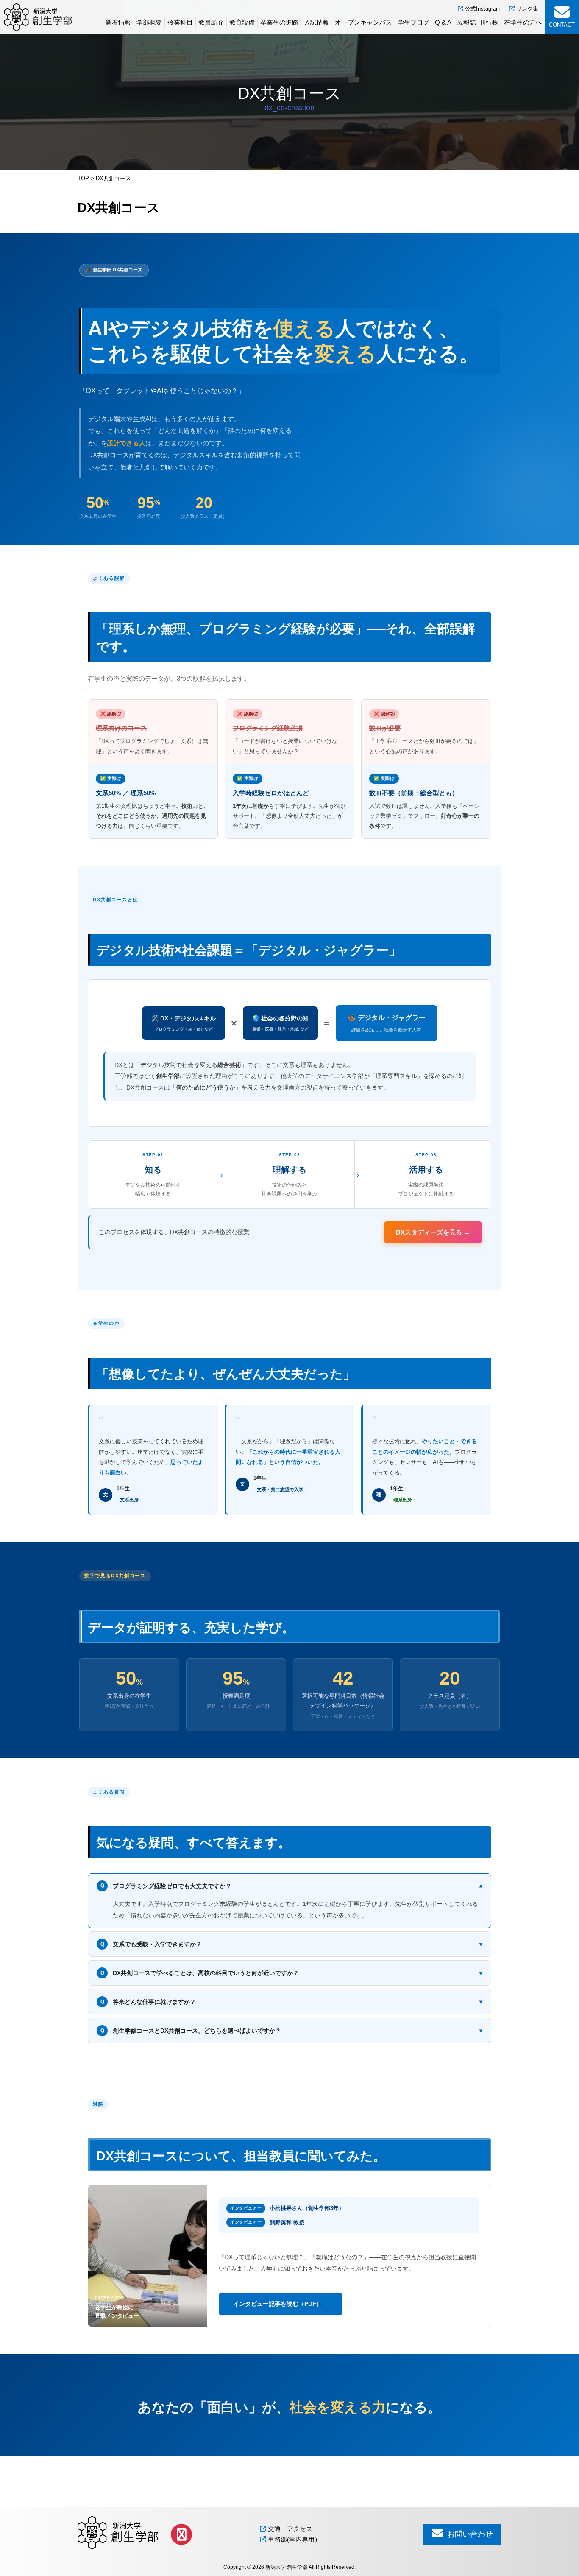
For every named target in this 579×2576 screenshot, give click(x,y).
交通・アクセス (289, 2529)
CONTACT (562, 25)
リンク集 (526, 9)
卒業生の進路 (279, 22)
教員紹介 (211, 22)
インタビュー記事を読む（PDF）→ (281, 2304)
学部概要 (149, 22)
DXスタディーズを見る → (433, 1232)
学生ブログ (413, 22)
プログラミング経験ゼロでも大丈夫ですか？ (292, 1886)
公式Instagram (482, 9)
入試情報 (317, 22)
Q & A (443, 22)
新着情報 (118, 22)
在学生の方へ (523, 22)
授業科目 (180, 22)
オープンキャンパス (363, 22)
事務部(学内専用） (294, 2539)
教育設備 (242, 22)
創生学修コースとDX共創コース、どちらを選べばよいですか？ (292, 2031)
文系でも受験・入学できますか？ (292, 1944)
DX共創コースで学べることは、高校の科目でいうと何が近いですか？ (292, 1973)
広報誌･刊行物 (478, 22)
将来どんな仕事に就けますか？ (292, 2002)
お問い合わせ (469, 2534)
